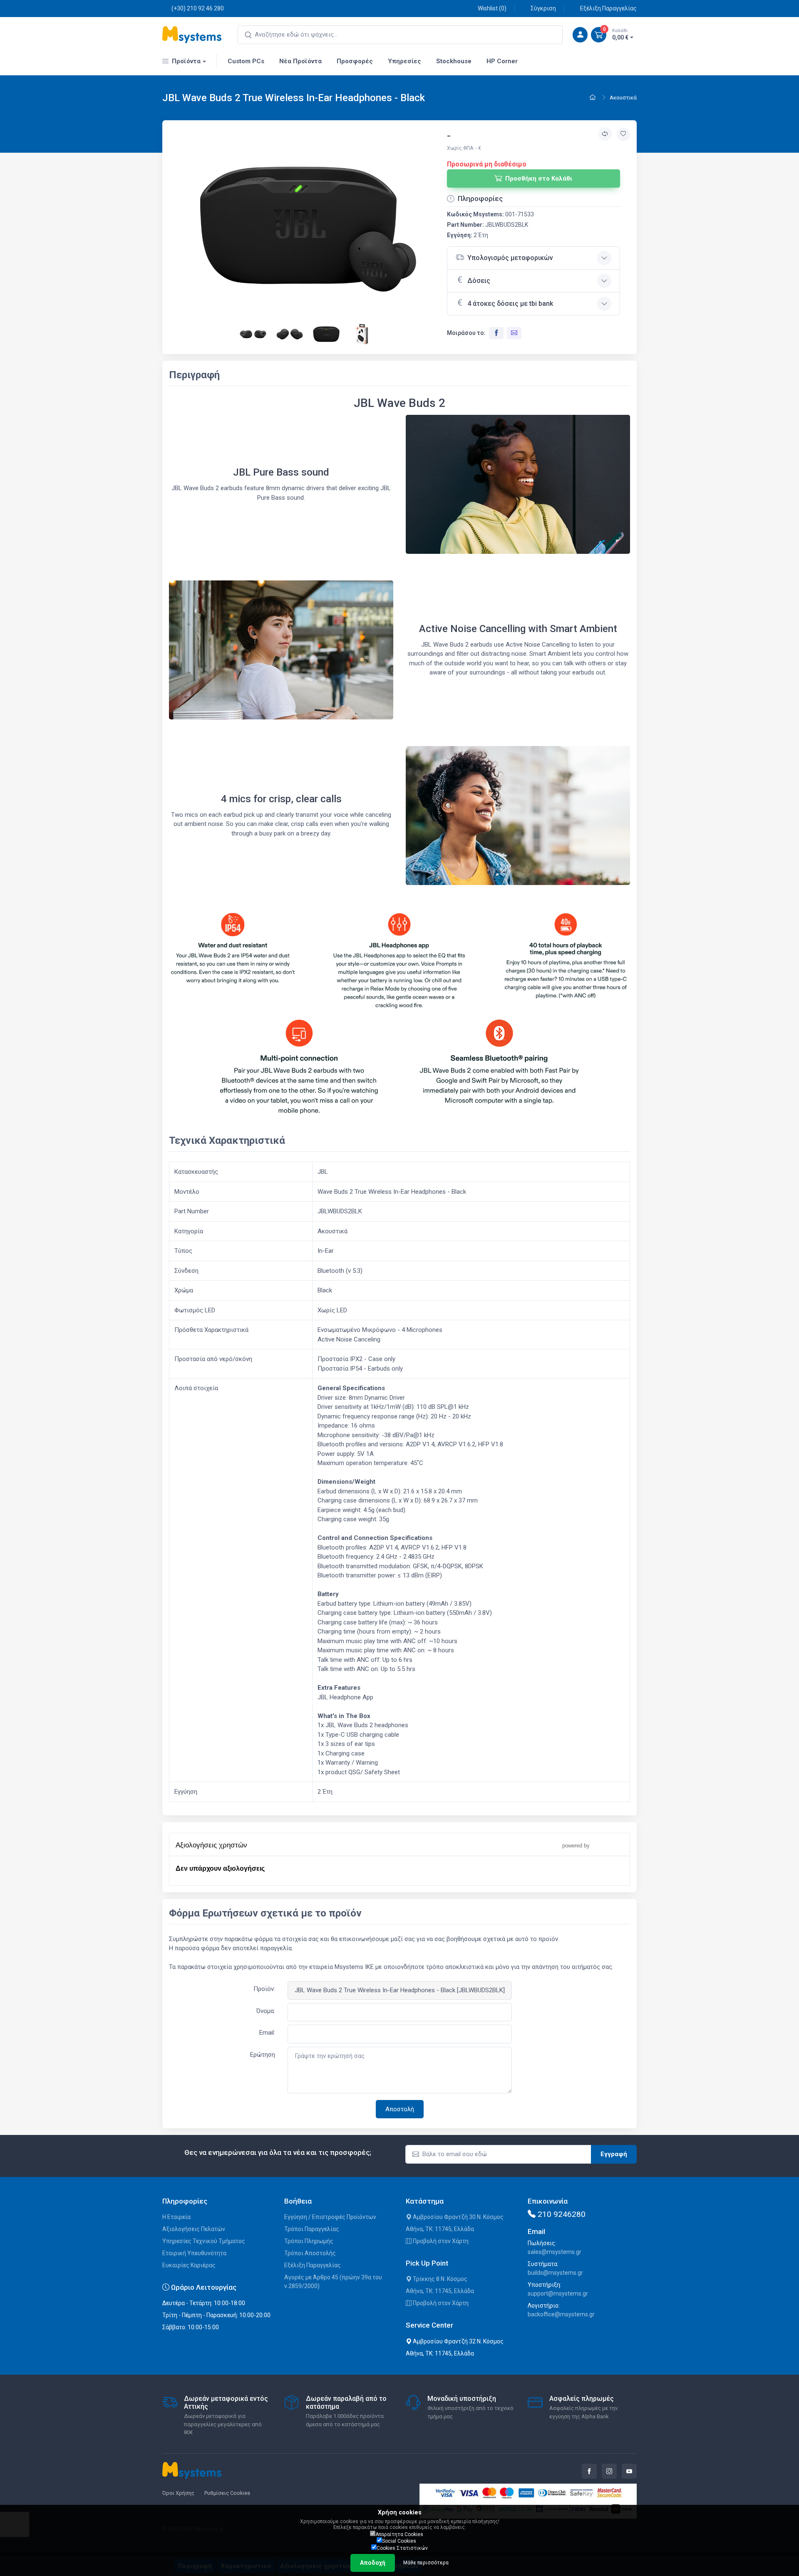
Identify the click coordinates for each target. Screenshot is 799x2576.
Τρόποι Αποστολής (310, 2253)
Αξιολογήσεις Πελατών (194, 2229)
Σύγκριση (543, 8)
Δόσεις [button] (479, 281)
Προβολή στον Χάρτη (440, 2241)
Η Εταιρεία (176, 2217)
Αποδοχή (373, 2563)
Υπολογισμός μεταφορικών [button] (510, 258)
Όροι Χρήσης (178, 2493)
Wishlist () (492, 8)
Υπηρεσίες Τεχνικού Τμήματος (204, 2241)
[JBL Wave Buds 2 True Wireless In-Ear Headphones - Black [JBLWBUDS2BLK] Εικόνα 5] (363, 333)
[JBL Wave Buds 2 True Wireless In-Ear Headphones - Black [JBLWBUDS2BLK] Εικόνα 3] (290, 333)
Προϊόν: (264, 1989)
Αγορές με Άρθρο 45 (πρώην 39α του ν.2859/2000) (333, 2282)
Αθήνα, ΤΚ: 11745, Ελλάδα (440, 2229)
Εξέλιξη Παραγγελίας (608, 8)
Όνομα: (266, 2011)
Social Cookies (399, 2541)
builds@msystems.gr (555, 2273)
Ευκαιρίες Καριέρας (189, 2265)
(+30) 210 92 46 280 (198, 8)
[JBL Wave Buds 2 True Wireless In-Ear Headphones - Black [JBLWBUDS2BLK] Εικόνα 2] (254, 333)
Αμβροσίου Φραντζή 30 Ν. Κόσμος (458, 2217)
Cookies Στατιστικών (402, 2548)
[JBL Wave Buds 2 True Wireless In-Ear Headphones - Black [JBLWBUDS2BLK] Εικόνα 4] (327, 333)
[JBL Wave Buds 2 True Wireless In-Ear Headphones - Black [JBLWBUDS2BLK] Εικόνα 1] (308, 229)
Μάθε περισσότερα (426, 2563)
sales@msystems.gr (555, 2252)
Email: (267, 2033)
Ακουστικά (623, 98)
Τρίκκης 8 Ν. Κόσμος (439, 2279)
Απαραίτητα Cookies (399, 2534)
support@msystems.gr (558, 2293)
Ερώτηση (263, 2055)
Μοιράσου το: (466, 333)
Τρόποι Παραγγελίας (312, 2229)
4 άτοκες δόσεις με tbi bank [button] (510, 304)
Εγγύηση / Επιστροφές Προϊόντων (330, 2217)
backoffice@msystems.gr (561, 2314)
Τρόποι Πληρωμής (309, 2241)
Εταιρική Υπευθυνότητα (194, 2253)
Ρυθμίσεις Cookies (227, 2493)
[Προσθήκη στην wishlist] (623, 134)
